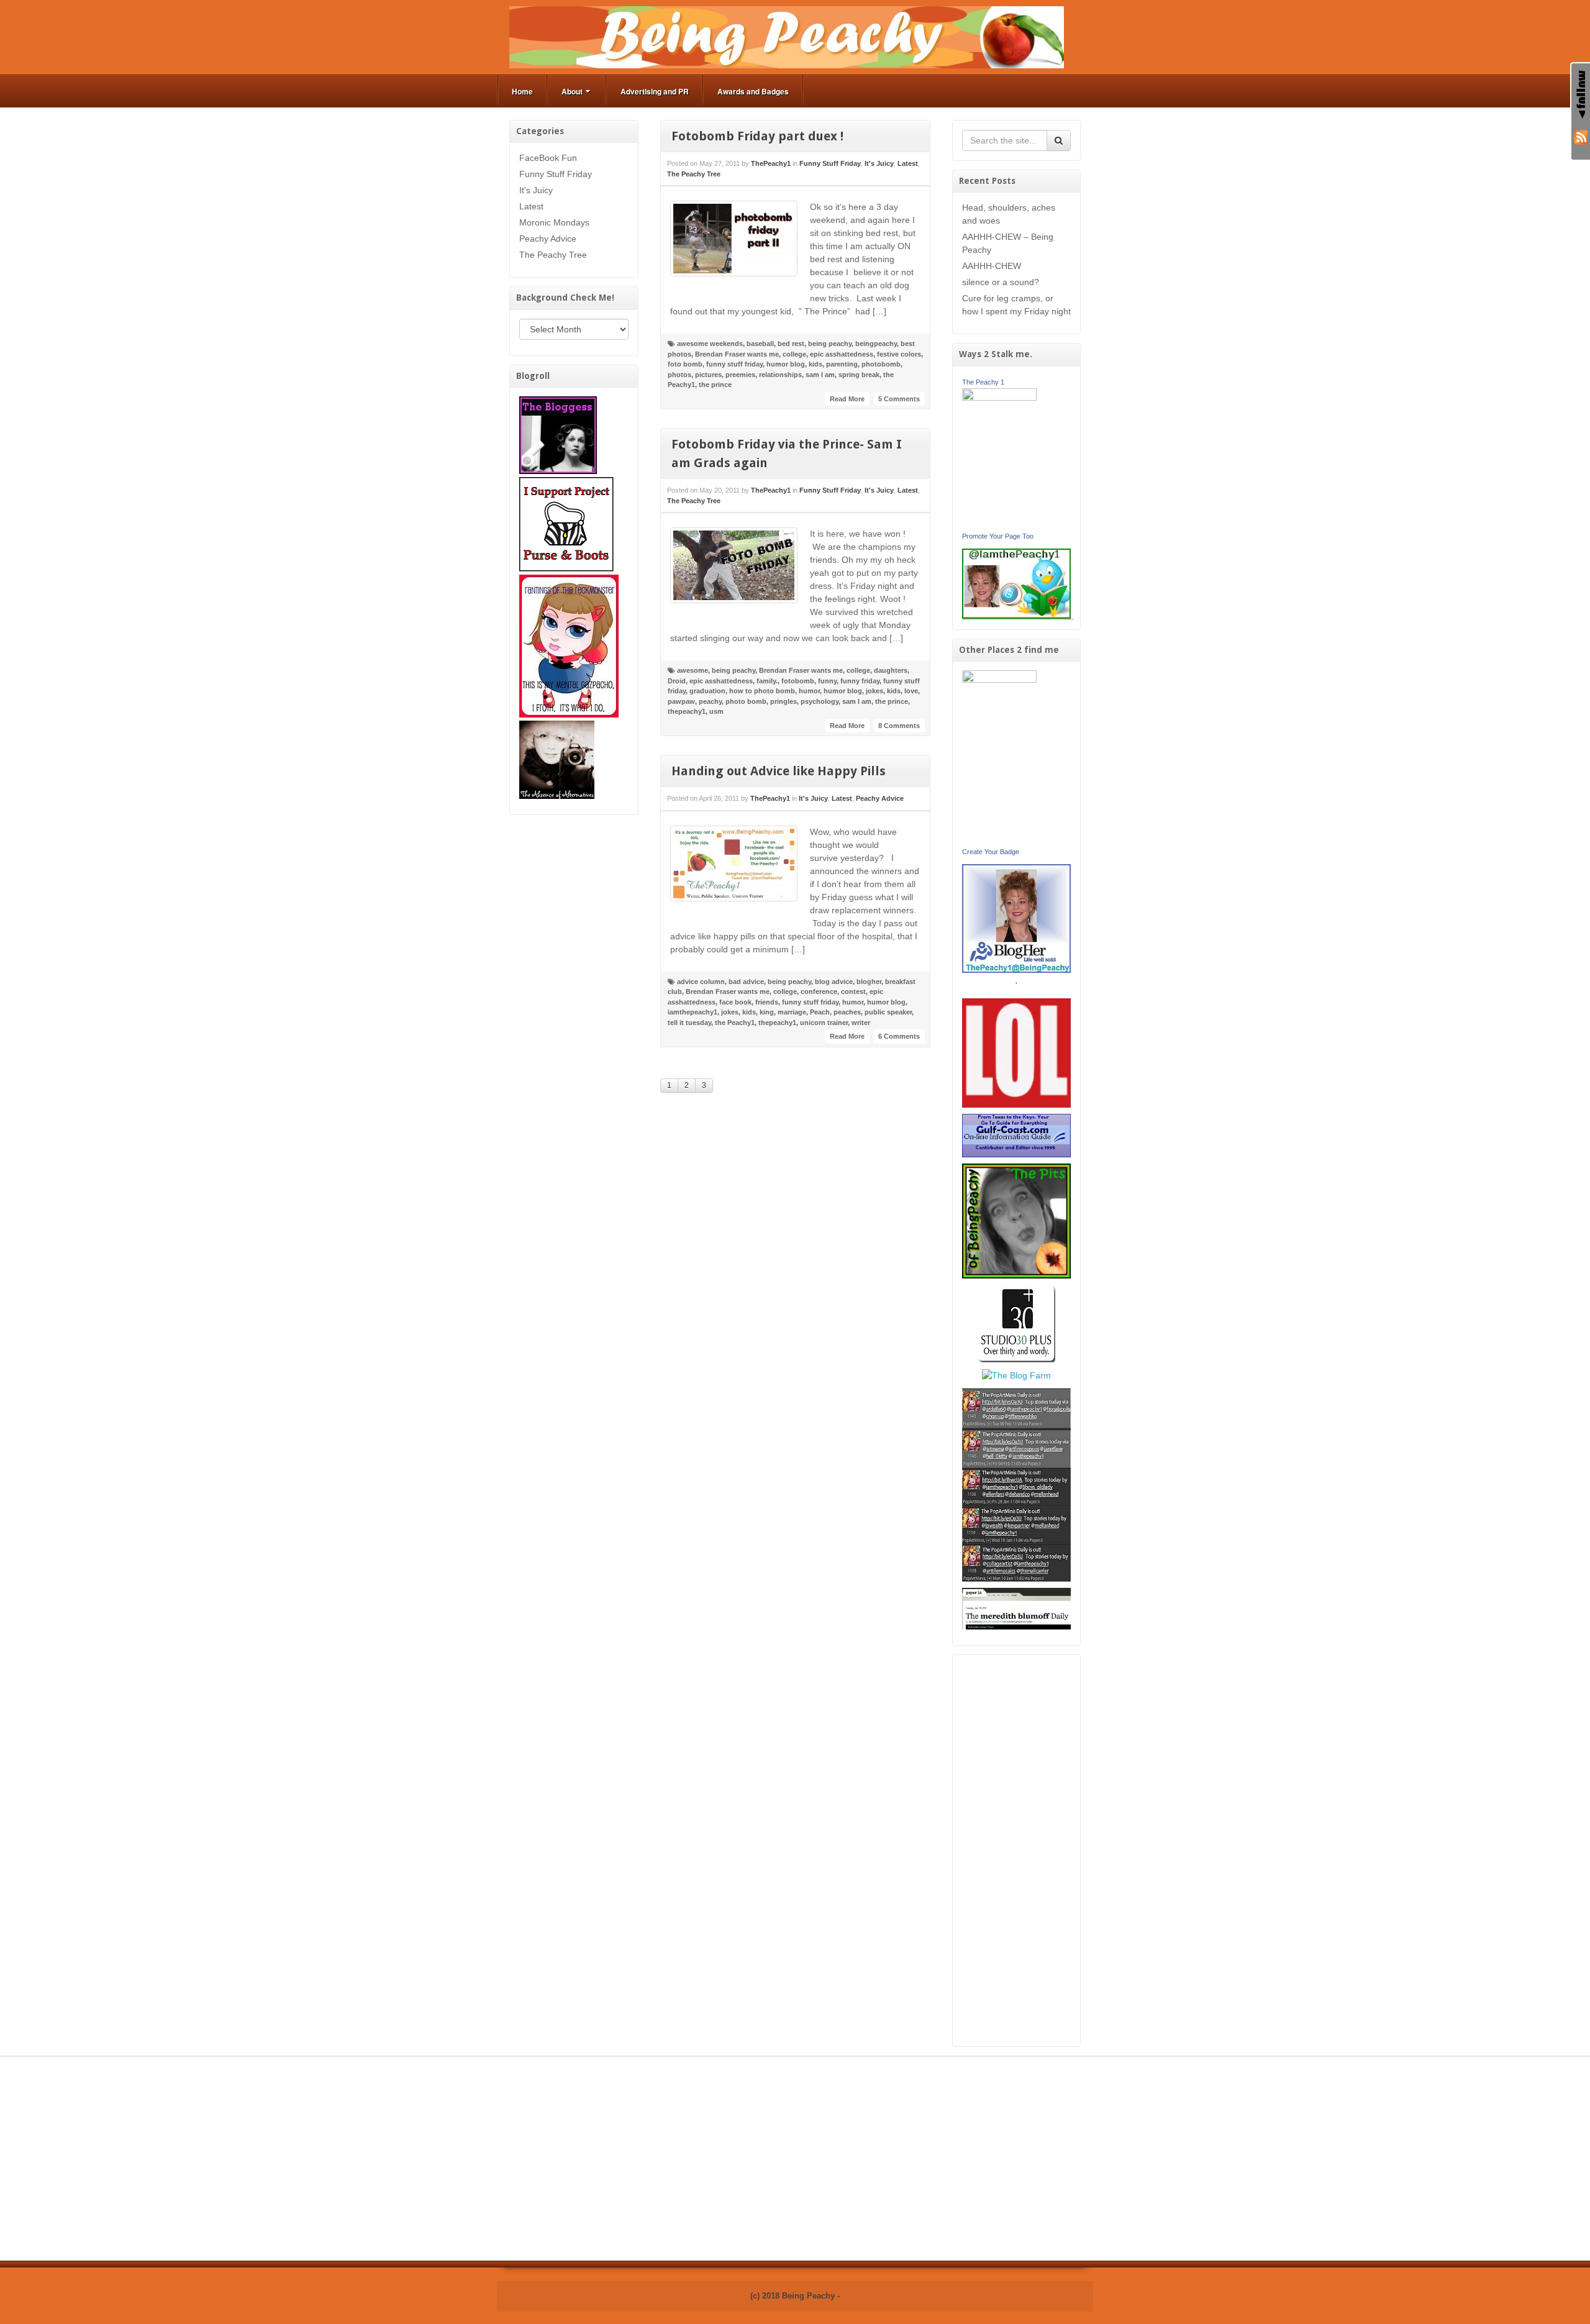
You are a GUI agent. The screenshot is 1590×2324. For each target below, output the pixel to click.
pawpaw (681, 701)
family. (767, 681)
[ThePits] (1017, 1220)
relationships (780, 375)
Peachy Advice (548, 239)
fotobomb (798, 681)
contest (853, 991)
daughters (891, 670)
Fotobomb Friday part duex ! (757, 136)
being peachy (830, 344)
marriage (792, 1012)
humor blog (786, 364)
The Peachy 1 (983, 382)
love (911, 691)
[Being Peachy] (787, 37)
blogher (869, 982)
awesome (693, 670)
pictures (708, 375)
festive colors (899, 354)
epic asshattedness (842, 354)
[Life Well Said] (1017, 918)
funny (827, 681)
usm (716, 711)
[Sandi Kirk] (999, 757)
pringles (784, 701)
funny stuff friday (734, 364)
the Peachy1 (735, 1023)
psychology (820, 701)
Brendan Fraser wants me (737, 354)
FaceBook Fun (548, 158)
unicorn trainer (824, 1023)
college (794, 354)
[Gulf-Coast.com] (1017, 1135)
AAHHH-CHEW (992, 266)
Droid (677, 681)
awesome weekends (710, 344)
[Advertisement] (1017, 1851)
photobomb (881, 364)
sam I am (820, 375)
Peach (820, 1012)
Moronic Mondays (554, 222)
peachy (710, 701)
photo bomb (746, 701)
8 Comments (899, 726)
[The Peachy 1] (999, 458)
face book (735, 1002)
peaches (847, 1012)
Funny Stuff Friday (556, 174)
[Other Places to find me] (1016, 1323)
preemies (740, 375)
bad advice (746, 982)
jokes (874, 691)
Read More (847, 399)
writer (861, 1023)
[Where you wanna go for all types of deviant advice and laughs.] (558, 434)
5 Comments (899, 399)
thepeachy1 (687, 711)
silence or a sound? (1001, 282)
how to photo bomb (762, 691)
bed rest (791, 344)
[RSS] (1581, 136)
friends (767, 1002)
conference (819, 991)
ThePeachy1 (771, 163)
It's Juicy (536, 190)
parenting (842, 364)
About (572, 91)
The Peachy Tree (553, 255)
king (767, 1012)
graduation (707, 691)
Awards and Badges (753, 91)
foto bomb (685, 364)
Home (522, 91)
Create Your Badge (991, 852)
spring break (859, 375)
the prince (715, 385)
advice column (701, 982)
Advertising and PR (655, 91)
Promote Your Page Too (998, 536)
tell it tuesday (689, 1023)
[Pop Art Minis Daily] (1016, 1484)
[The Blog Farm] (1016, 1375)
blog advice (834, 982)
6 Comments (899, 1036)
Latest (531, 206)
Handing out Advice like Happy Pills (779, 771)
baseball (760, 344)
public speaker (888, 1012)
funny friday (860, 681)
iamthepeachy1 (693, 1012)
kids (815, 364)
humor (809, 691)
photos (679, 375)
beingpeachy (876, 344)
